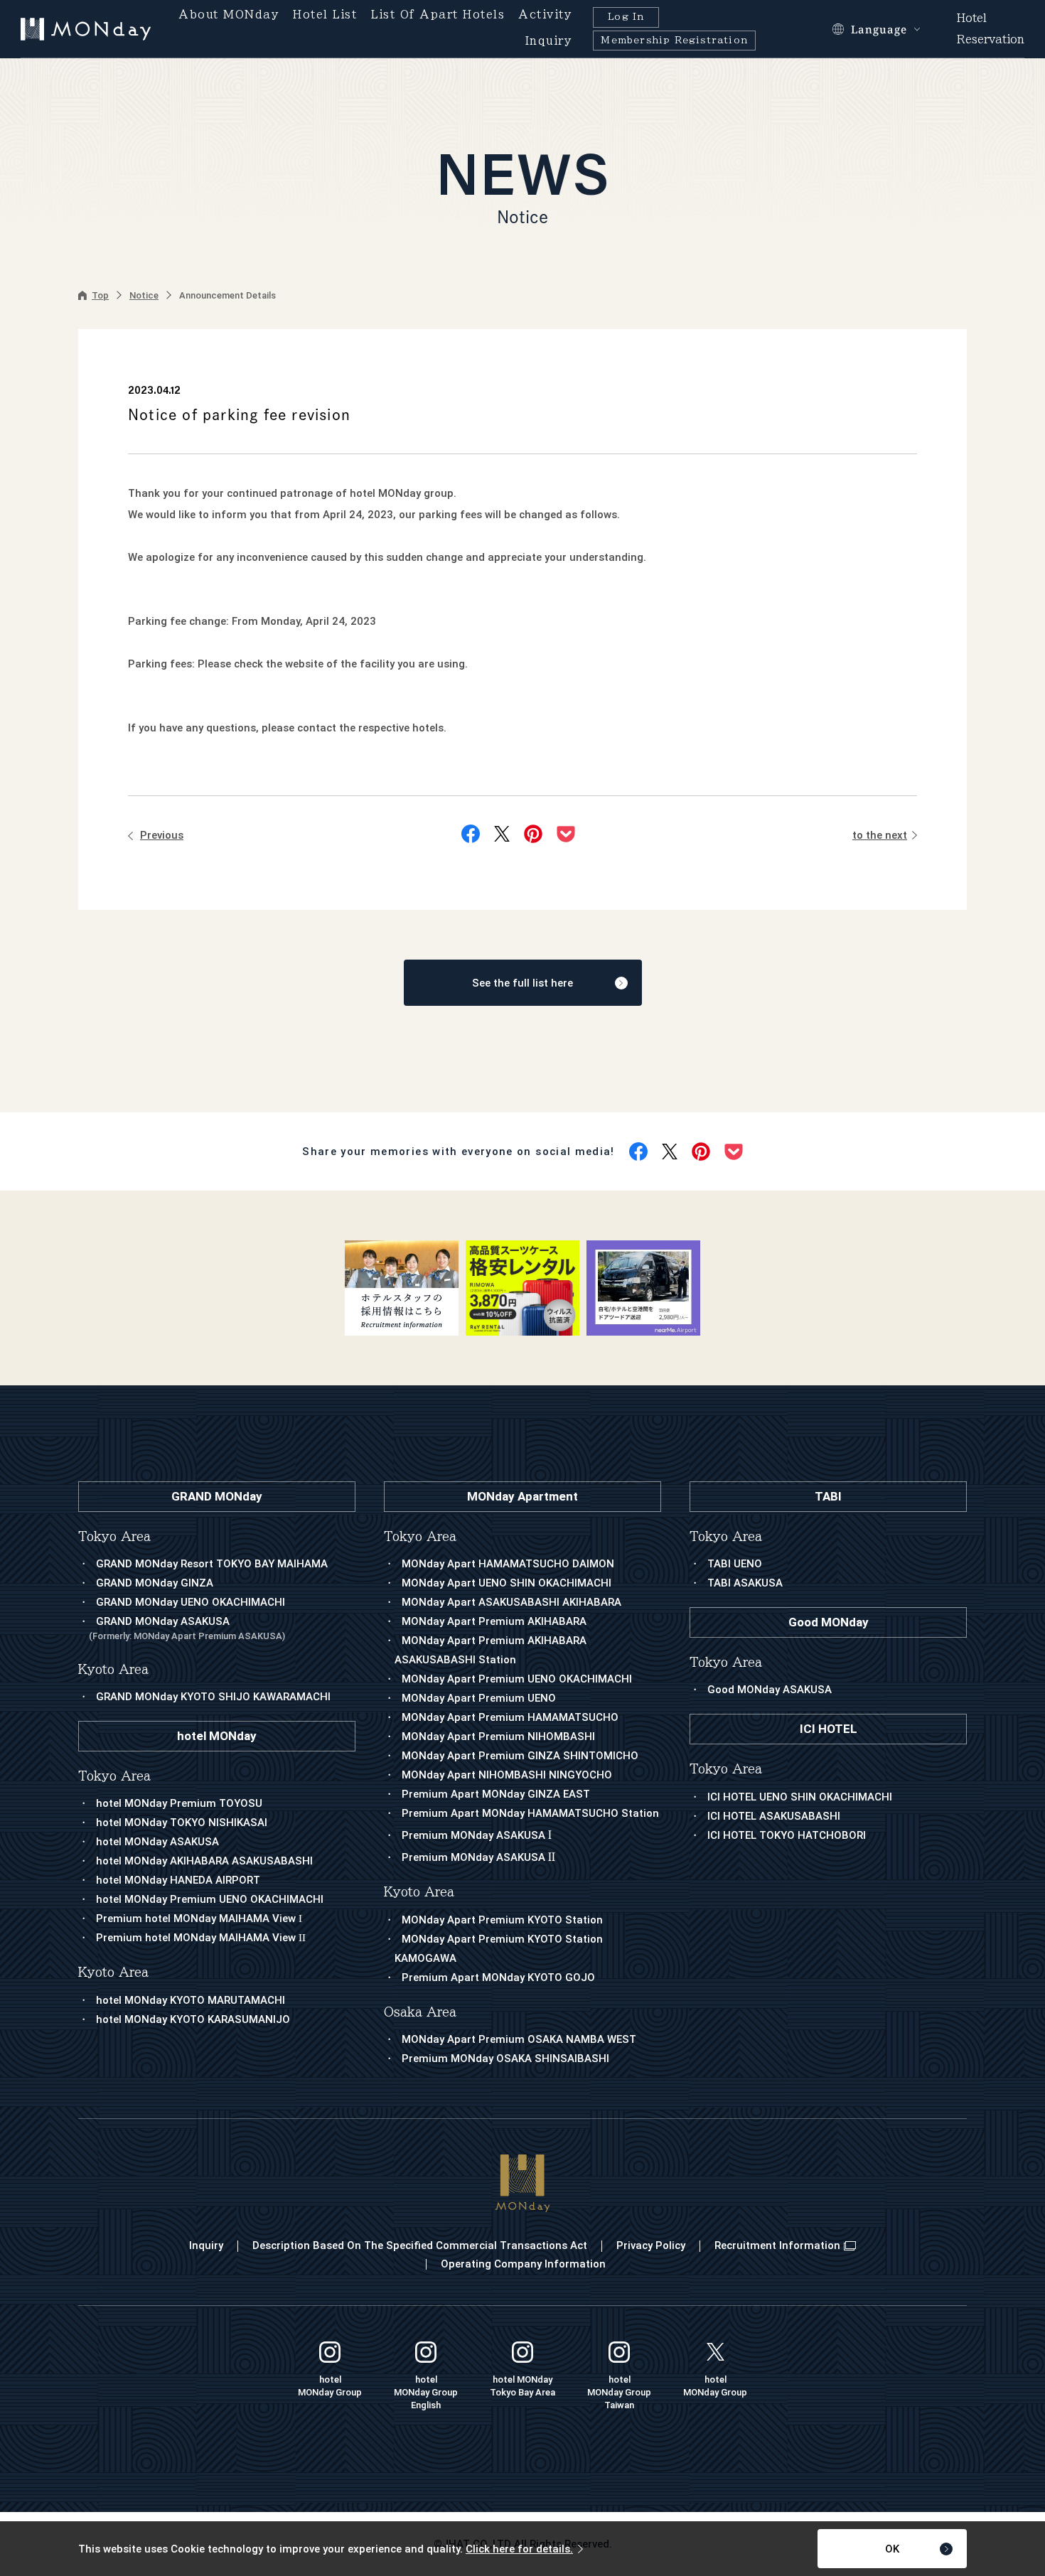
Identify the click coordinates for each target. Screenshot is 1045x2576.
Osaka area (420, 2012)
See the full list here (522, 983)
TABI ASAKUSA (745, 1583)
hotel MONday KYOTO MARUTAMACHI (191, 2000)
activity (545, 15)
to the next (880, 835)
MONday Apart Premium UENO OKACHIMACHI (517, 1679)
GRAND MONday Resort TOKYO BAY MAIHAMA (212, 1564)
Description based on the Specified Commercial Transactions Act (420, 2245)
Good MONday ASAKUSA (770, 1690)
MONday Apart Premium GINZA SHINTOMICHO (520, 1756)
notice (144, 295)
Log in (626, 17)
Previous (162, 835)
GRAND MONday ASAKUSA (187, 1628)
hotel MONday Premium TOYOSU (179, 1803)
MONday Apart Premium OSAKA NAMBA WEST (519, 2039)
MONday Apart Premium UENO (479, 1698)
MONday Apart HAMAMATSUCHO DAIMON (508, 1564)
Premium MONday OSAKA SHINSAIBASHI (505, 2059)
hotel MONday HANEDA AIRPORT (178, 1880)
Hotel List (325, 15)
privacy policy (651, 2245)
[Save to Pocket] (566, 834)
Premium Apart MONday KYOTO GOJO (498, 1977)
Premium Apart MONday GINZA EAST (496, 1794)
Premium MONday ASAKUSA (477, 1835)
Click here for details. (519, 2549)
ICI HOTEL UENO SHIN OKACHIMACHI (800, 1797)
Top (100, 295)
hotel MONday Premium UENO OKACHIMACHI (210, 1899)
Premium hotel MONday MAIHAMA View (199, 1918)
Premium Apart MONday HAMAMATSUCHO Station (530, 1813)
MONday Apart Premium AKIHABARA (494, 1621)
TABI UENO (735, 1564)
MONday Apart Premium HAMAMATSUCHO (510, 1717)
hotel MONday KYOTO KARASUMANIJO (193, 2019)
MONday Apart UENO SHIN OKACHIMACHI (507, 1583)
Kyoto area (419, 1892)
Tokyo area (420, 1536)
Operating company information (523, 2264)
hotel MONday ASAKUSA (157, 1842)
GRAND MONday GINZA (155, 1583)
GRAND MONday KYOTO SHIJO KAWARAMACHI (213, 1697)
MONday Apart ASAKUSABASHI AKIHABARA (511, 1602)
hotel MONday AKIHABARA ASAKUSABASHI (204, 1861)
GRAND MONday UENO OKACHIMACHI (191, 1602)
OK (892, 2549)
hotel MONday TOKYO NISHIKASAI (182, 1823)
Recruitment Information (777, 2245)
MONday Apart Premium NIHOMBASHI (498, 1737)
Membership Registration (674, 40)
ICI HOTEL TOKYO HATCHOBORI (787, 1835)
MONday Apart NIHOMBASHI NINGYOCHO (507, 1775)
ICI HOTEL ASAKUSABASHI (774, 1816)
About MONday (229, 15)
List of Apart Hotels (438, 15)
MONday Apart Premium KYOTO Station (502, 1920)
